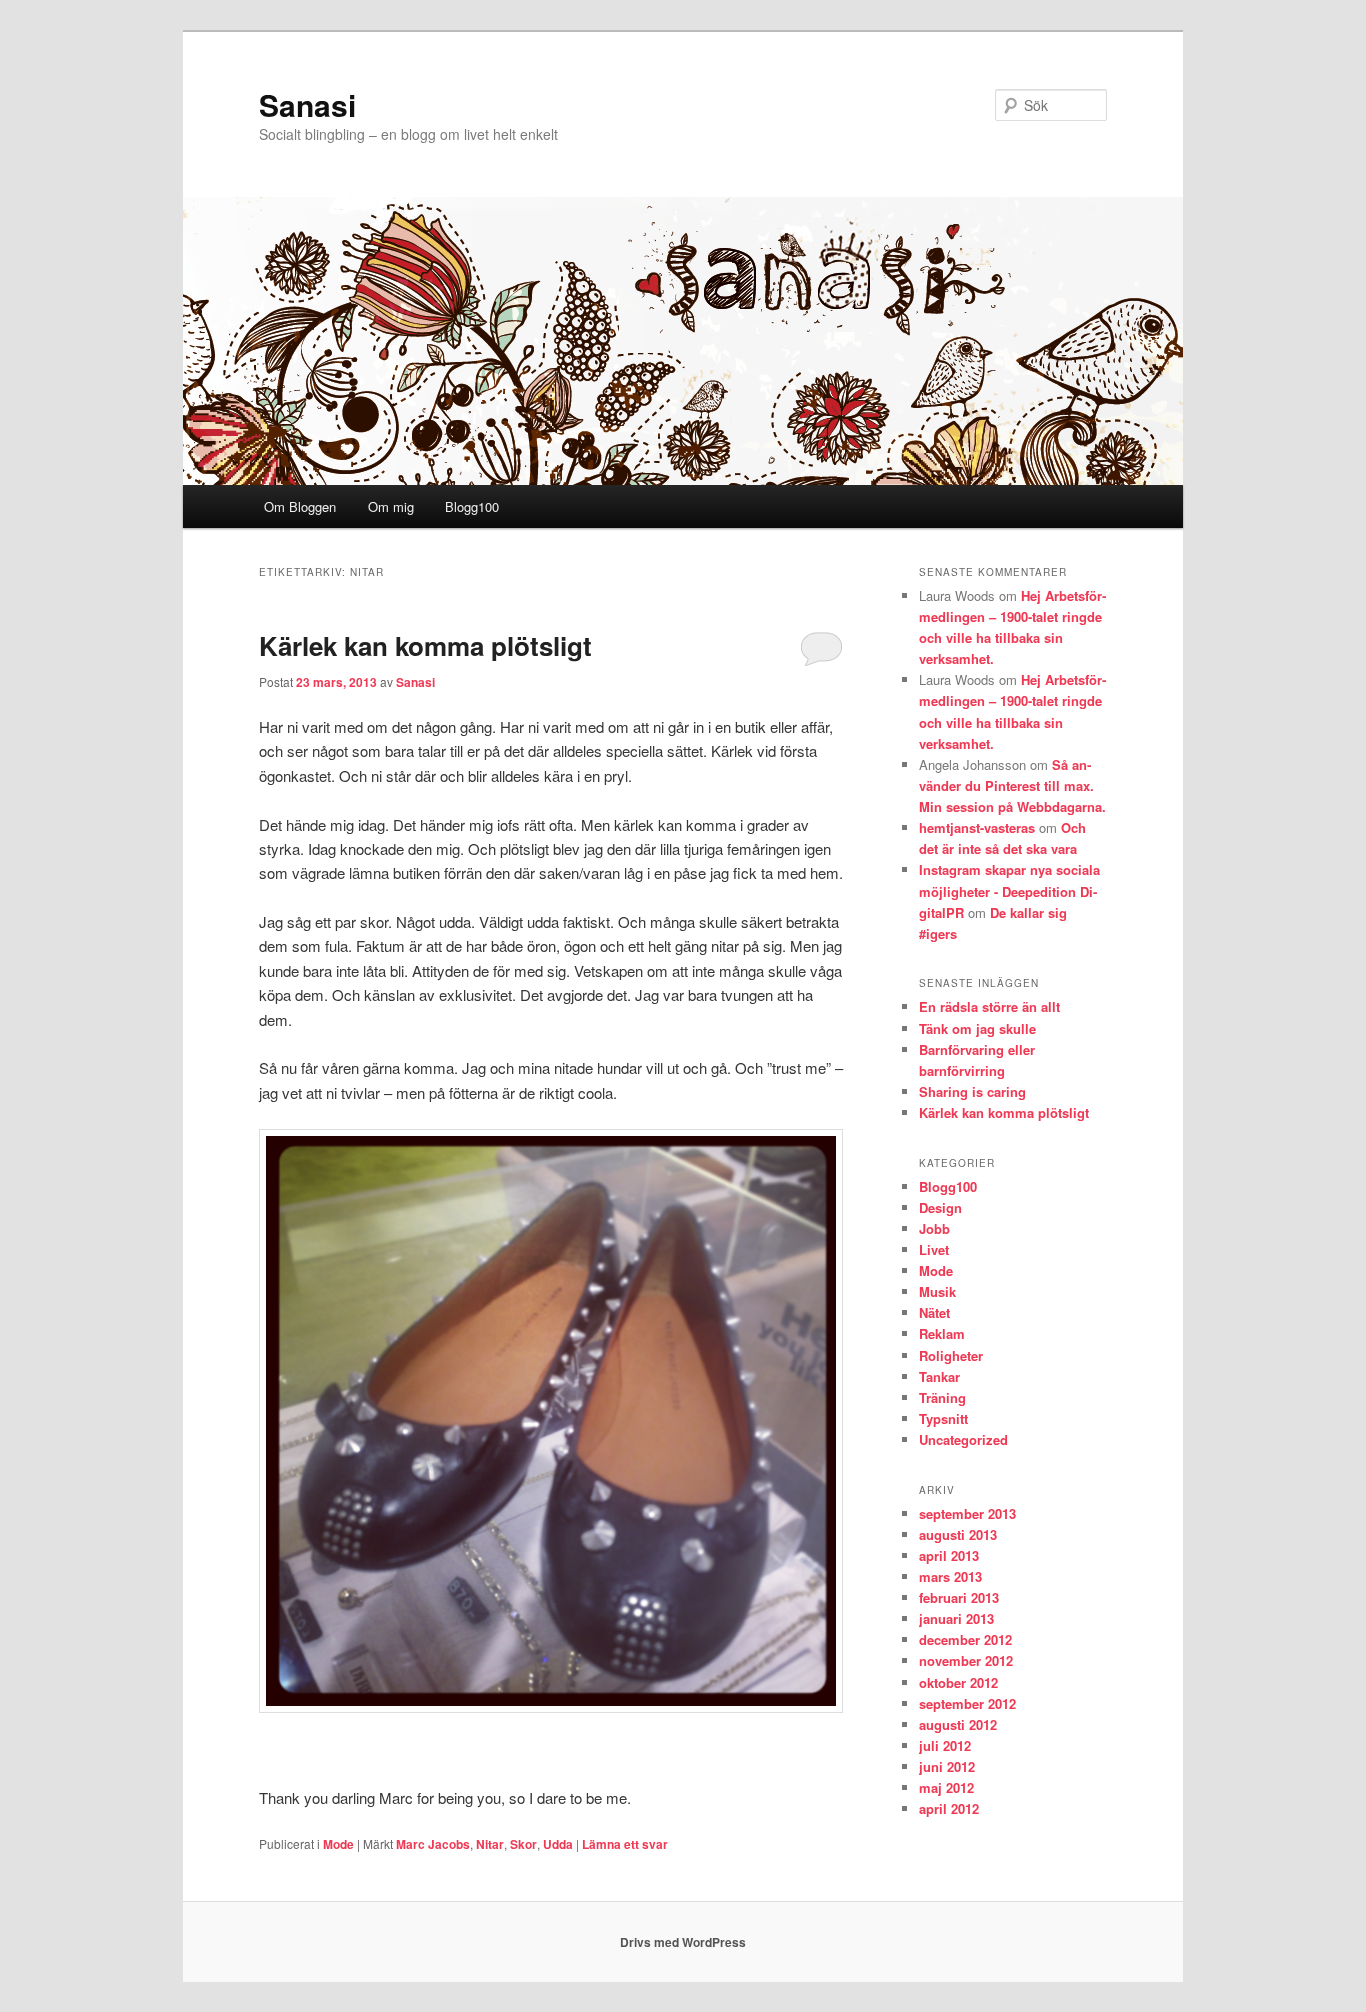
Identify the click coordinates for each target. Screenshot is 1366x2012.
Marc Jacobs (433, 1844)
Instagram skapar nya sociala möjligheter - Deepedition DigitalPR (1009, 890)
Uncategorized (963, 1439)
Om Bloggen (300, 506)
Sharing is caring (972, 1091)
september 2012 (967, 1703)
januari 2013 (956, 1618)
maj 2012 (946, 1787)
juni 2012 (947, 1766)
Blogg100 (472, 506)
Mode (338, 1844)
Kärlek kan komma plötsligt (425, 645)
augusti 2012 (958, 1724)
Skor (523, 1844)
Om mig (391, 506)
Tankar (939, 1376)
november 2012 (966, 1660)
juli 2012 (945, 1745)
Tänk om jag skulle (977, 1028)
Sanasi (307, 104)
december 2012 (965, 1639)
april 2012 (949, 1808)
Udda (558, 1844)
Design (940, 1207)
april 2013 (949, 1555)
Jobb (934, 1228)
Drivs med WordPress (683, 1942)
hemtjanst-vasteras (977, 827)
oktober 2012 (958, 1682)
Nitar (490, 1844)
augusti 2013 (958, 1534)
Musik (937, 1291)
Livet (934, 1249)
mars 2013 (950, 1576)
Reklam (942, 1333)
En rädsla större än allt (989, 1006)
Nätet (934, 1312)
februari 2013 (959, 1597)
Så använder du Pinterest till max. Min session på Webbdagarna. (1012, 785)
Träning (942, 1397)
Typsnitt (943, 1418)
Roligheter (951, 1355)
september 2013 (967, 1513)
